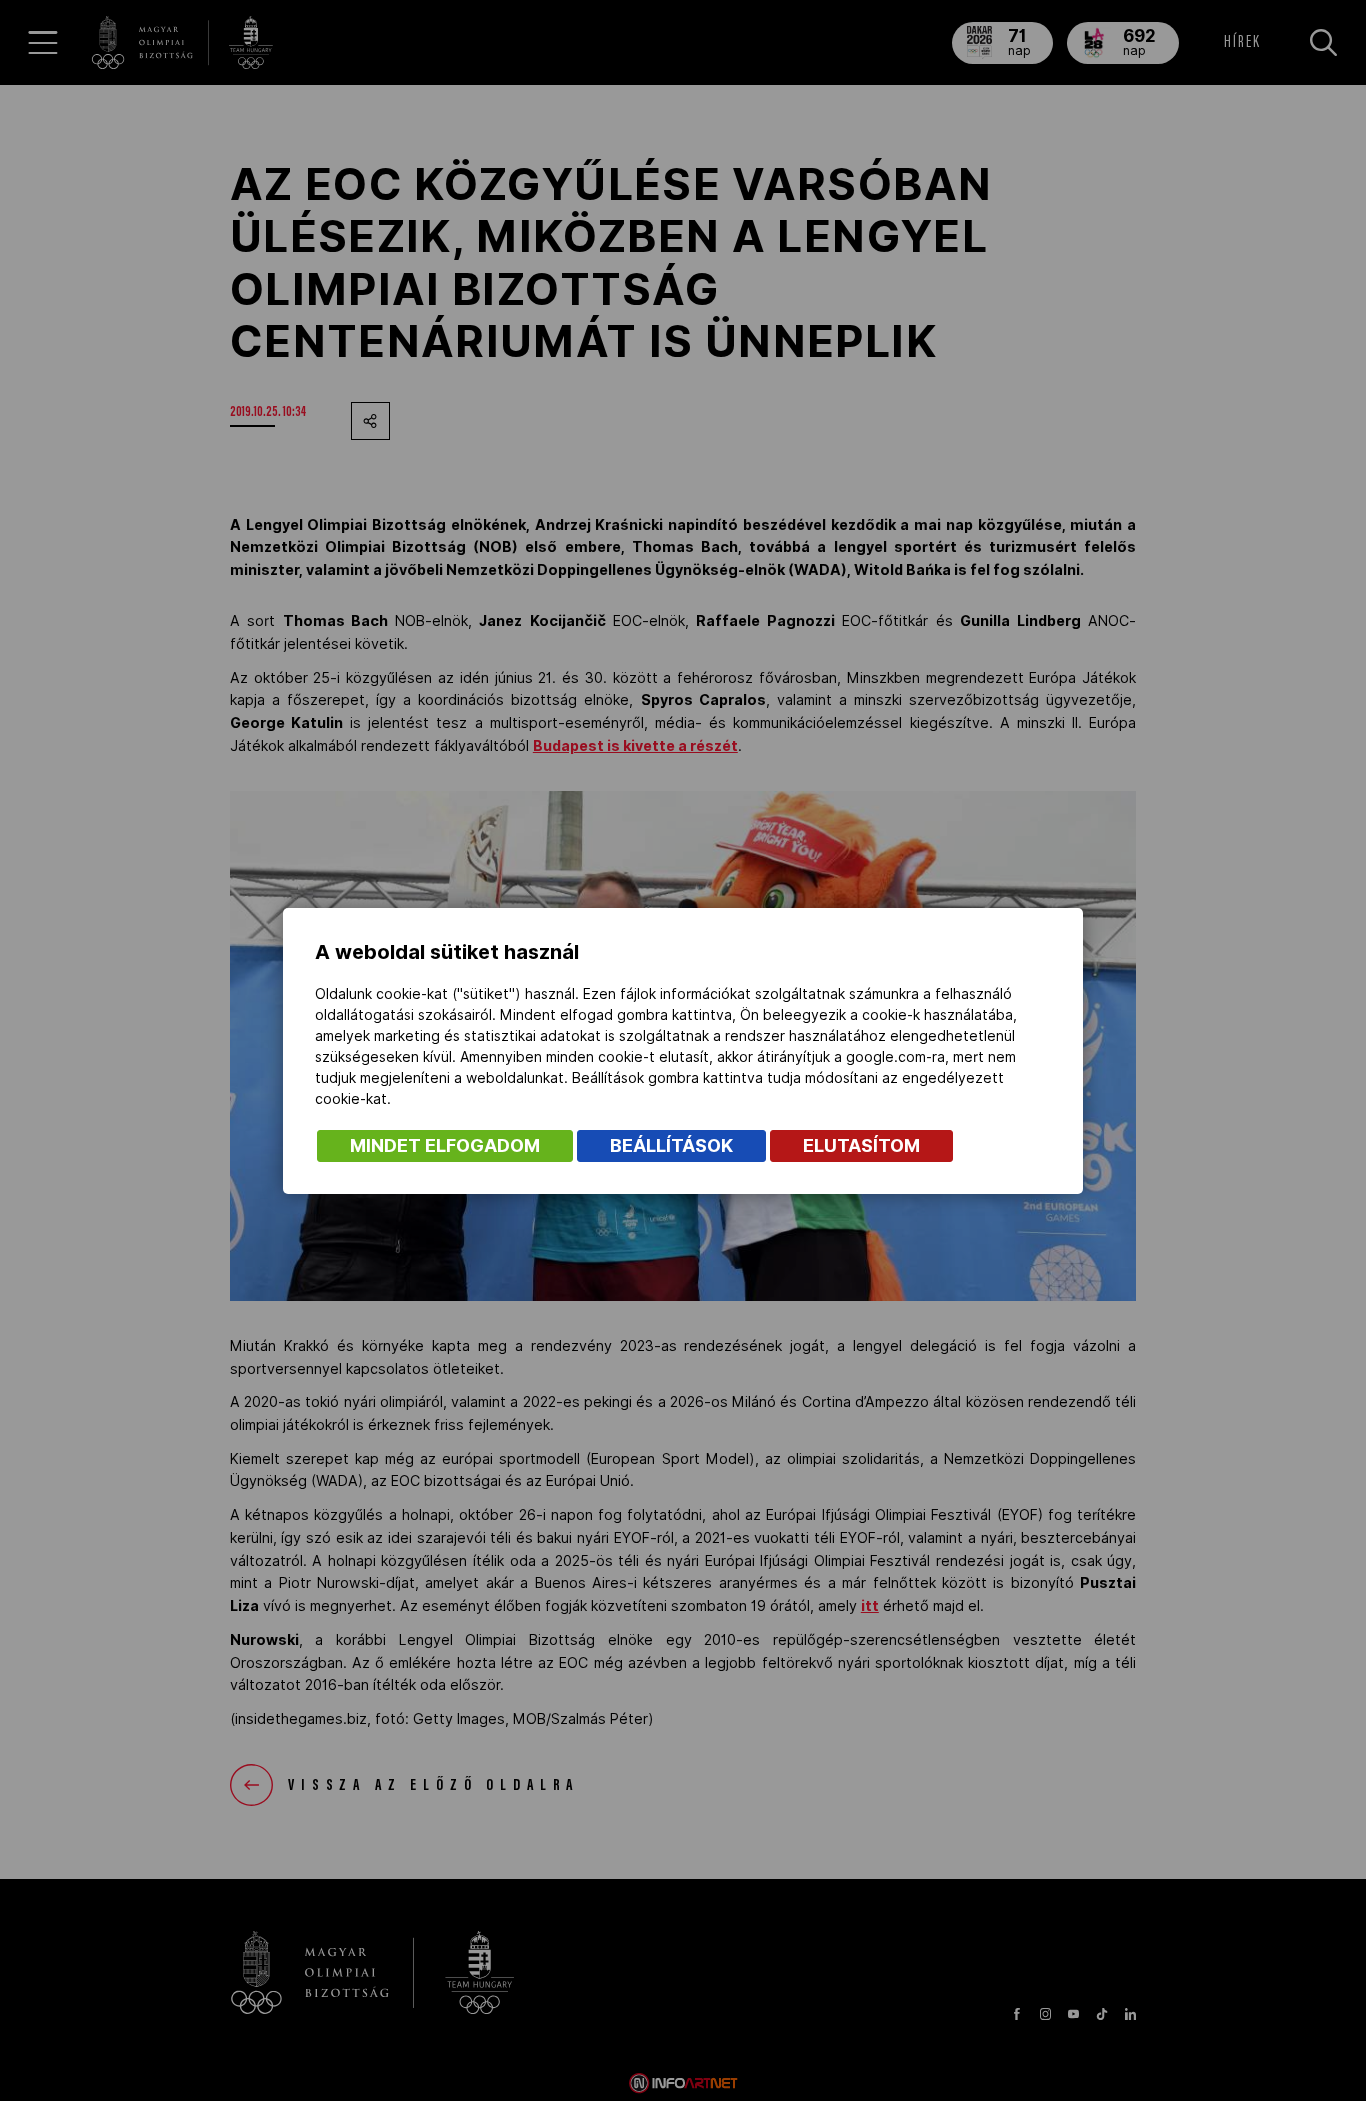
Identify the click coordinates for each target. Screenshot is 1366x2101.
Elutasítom (861, 1145)
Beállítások (671, 1145)
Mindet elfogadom (445, 1145)
